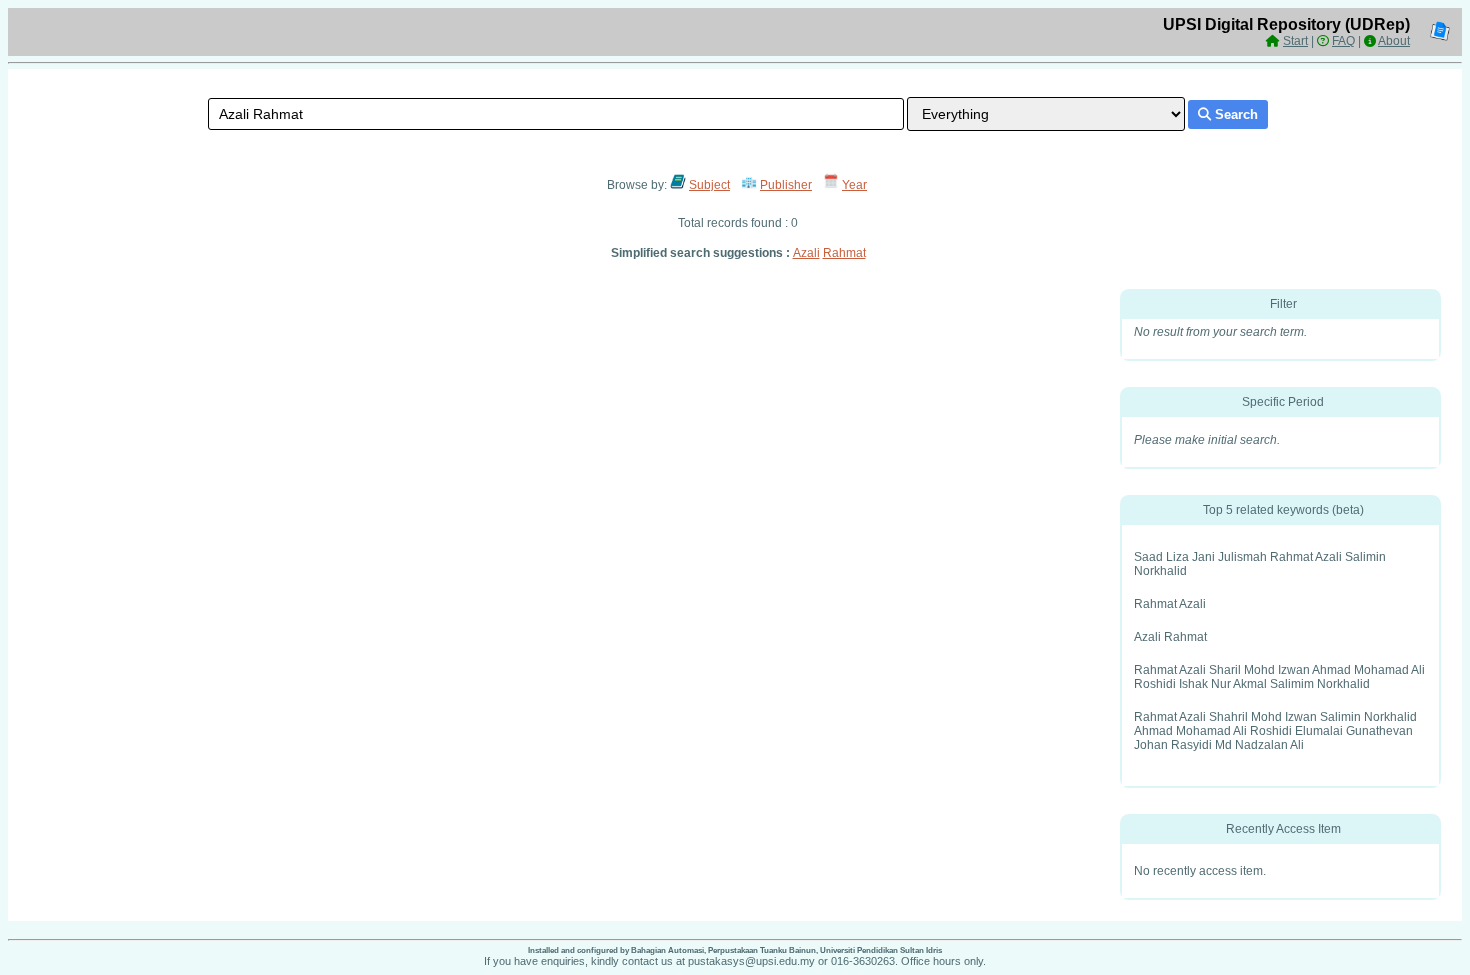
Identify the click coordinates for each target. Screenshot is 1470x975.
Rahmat (844, 253)
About (1394, 41)
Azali (806, 253)
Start (1295, 41)
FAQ (1343, 41)
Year (854, 185)
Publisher (786, 185)
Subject (709, 185)
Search (1234, 114)
